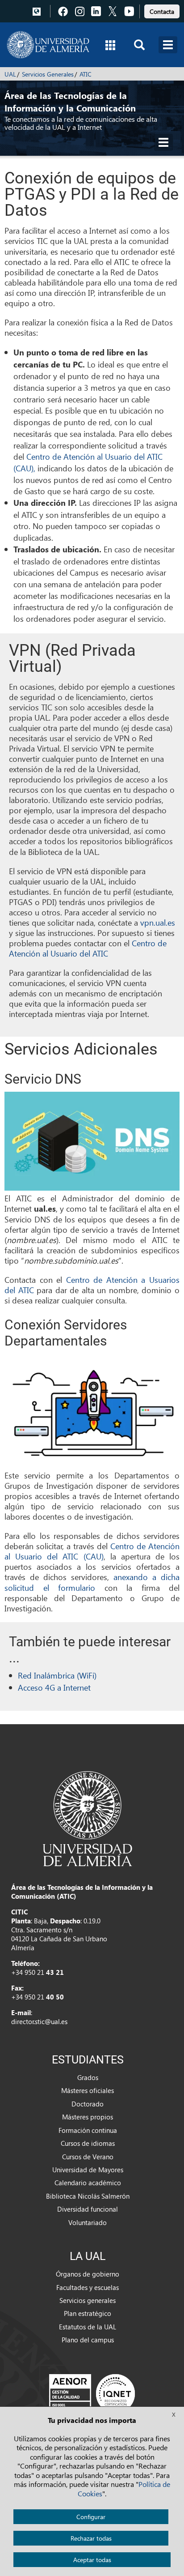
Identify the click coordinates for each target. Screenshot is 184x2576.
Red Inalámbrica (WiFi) (57, 1675)
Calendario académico (88, 2183)
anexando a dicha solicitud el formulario (92, 1582)
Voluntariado (88, 2222)
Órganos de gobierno (88, 2274)
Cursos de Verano (88, 2157)
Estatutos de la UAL (88, 2327)
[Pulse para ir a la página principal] (48, 45)
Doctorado (88, 2104)
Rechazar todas (91, 2538)
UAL (10, 74)
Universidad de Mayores (88, 2170)
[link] (162, 10)
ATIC (86, 74)
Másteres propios (88, 2117)
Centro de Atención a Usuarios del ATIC (92, 1285)
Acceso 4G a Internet (54, 1687)
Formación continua (88, 2130)
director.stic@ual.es (39, 2021)
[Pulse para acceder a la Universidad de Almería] (88, 1818)
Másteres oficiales (88, 2090)
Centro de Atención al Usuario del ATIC (88, 948)
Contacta (162, 11)
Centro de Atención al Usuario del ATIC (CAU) (92, 1551)
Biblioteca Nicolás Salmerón (88, 2196)
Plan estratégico (88, 2313)
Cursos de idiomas (88, 2143)
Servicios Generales (48, 74)
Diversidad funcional (88, 2209)
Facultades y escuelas (88, 2287)
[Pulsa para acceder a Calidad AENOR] (92, 2393)
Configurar (91, 2517)
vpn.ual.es (158, 922)
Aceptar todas (92, 2560)
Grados (88, 2077)
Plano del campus (88, 2340)
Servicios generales (88, 2300)
